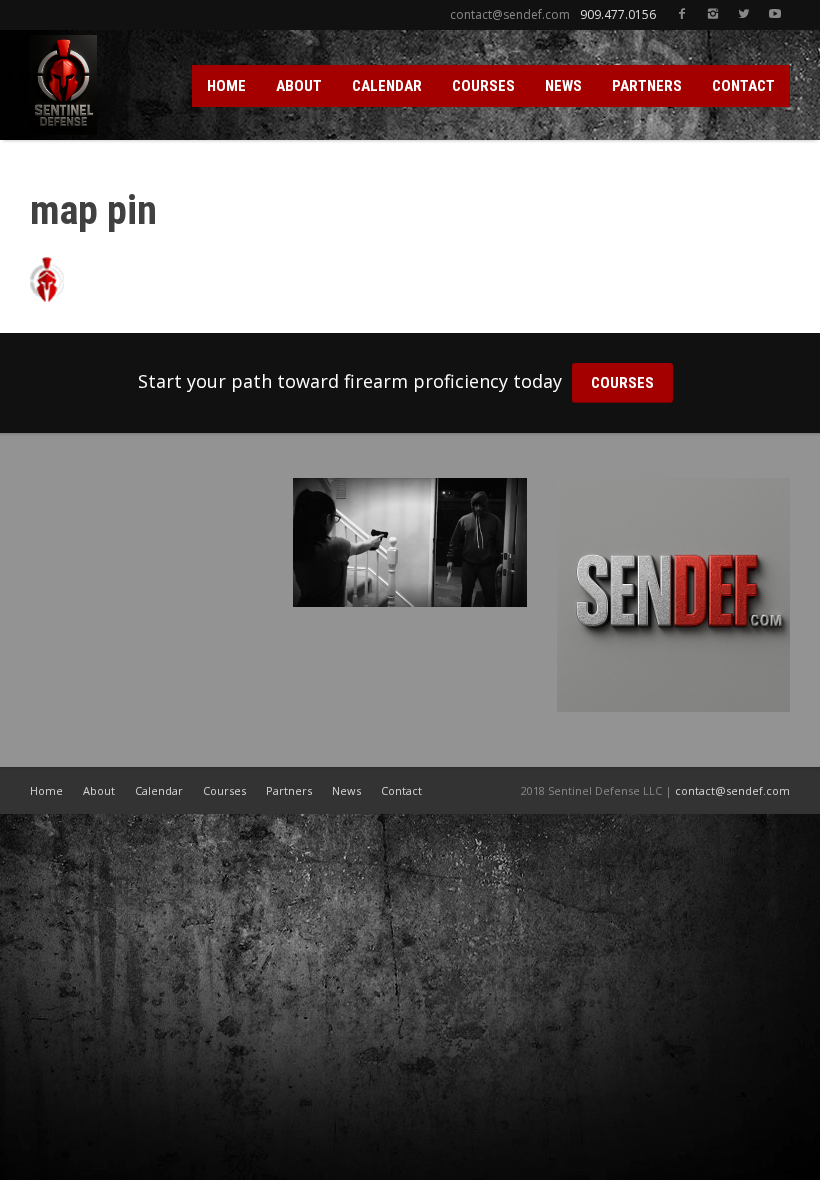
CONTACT (743, 86)
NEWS (563, 86)
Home (46, 790)
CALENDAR (387, 86)
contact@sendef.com (732, 790)
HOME (226, 86)
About (99, 790)
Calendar (159, 790)
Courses (224, 790)
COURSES (483, 86)
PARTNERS (647, 86)
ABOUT (299, 86)
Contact (401, 790)
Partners (289, 790)
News (346, 790)
